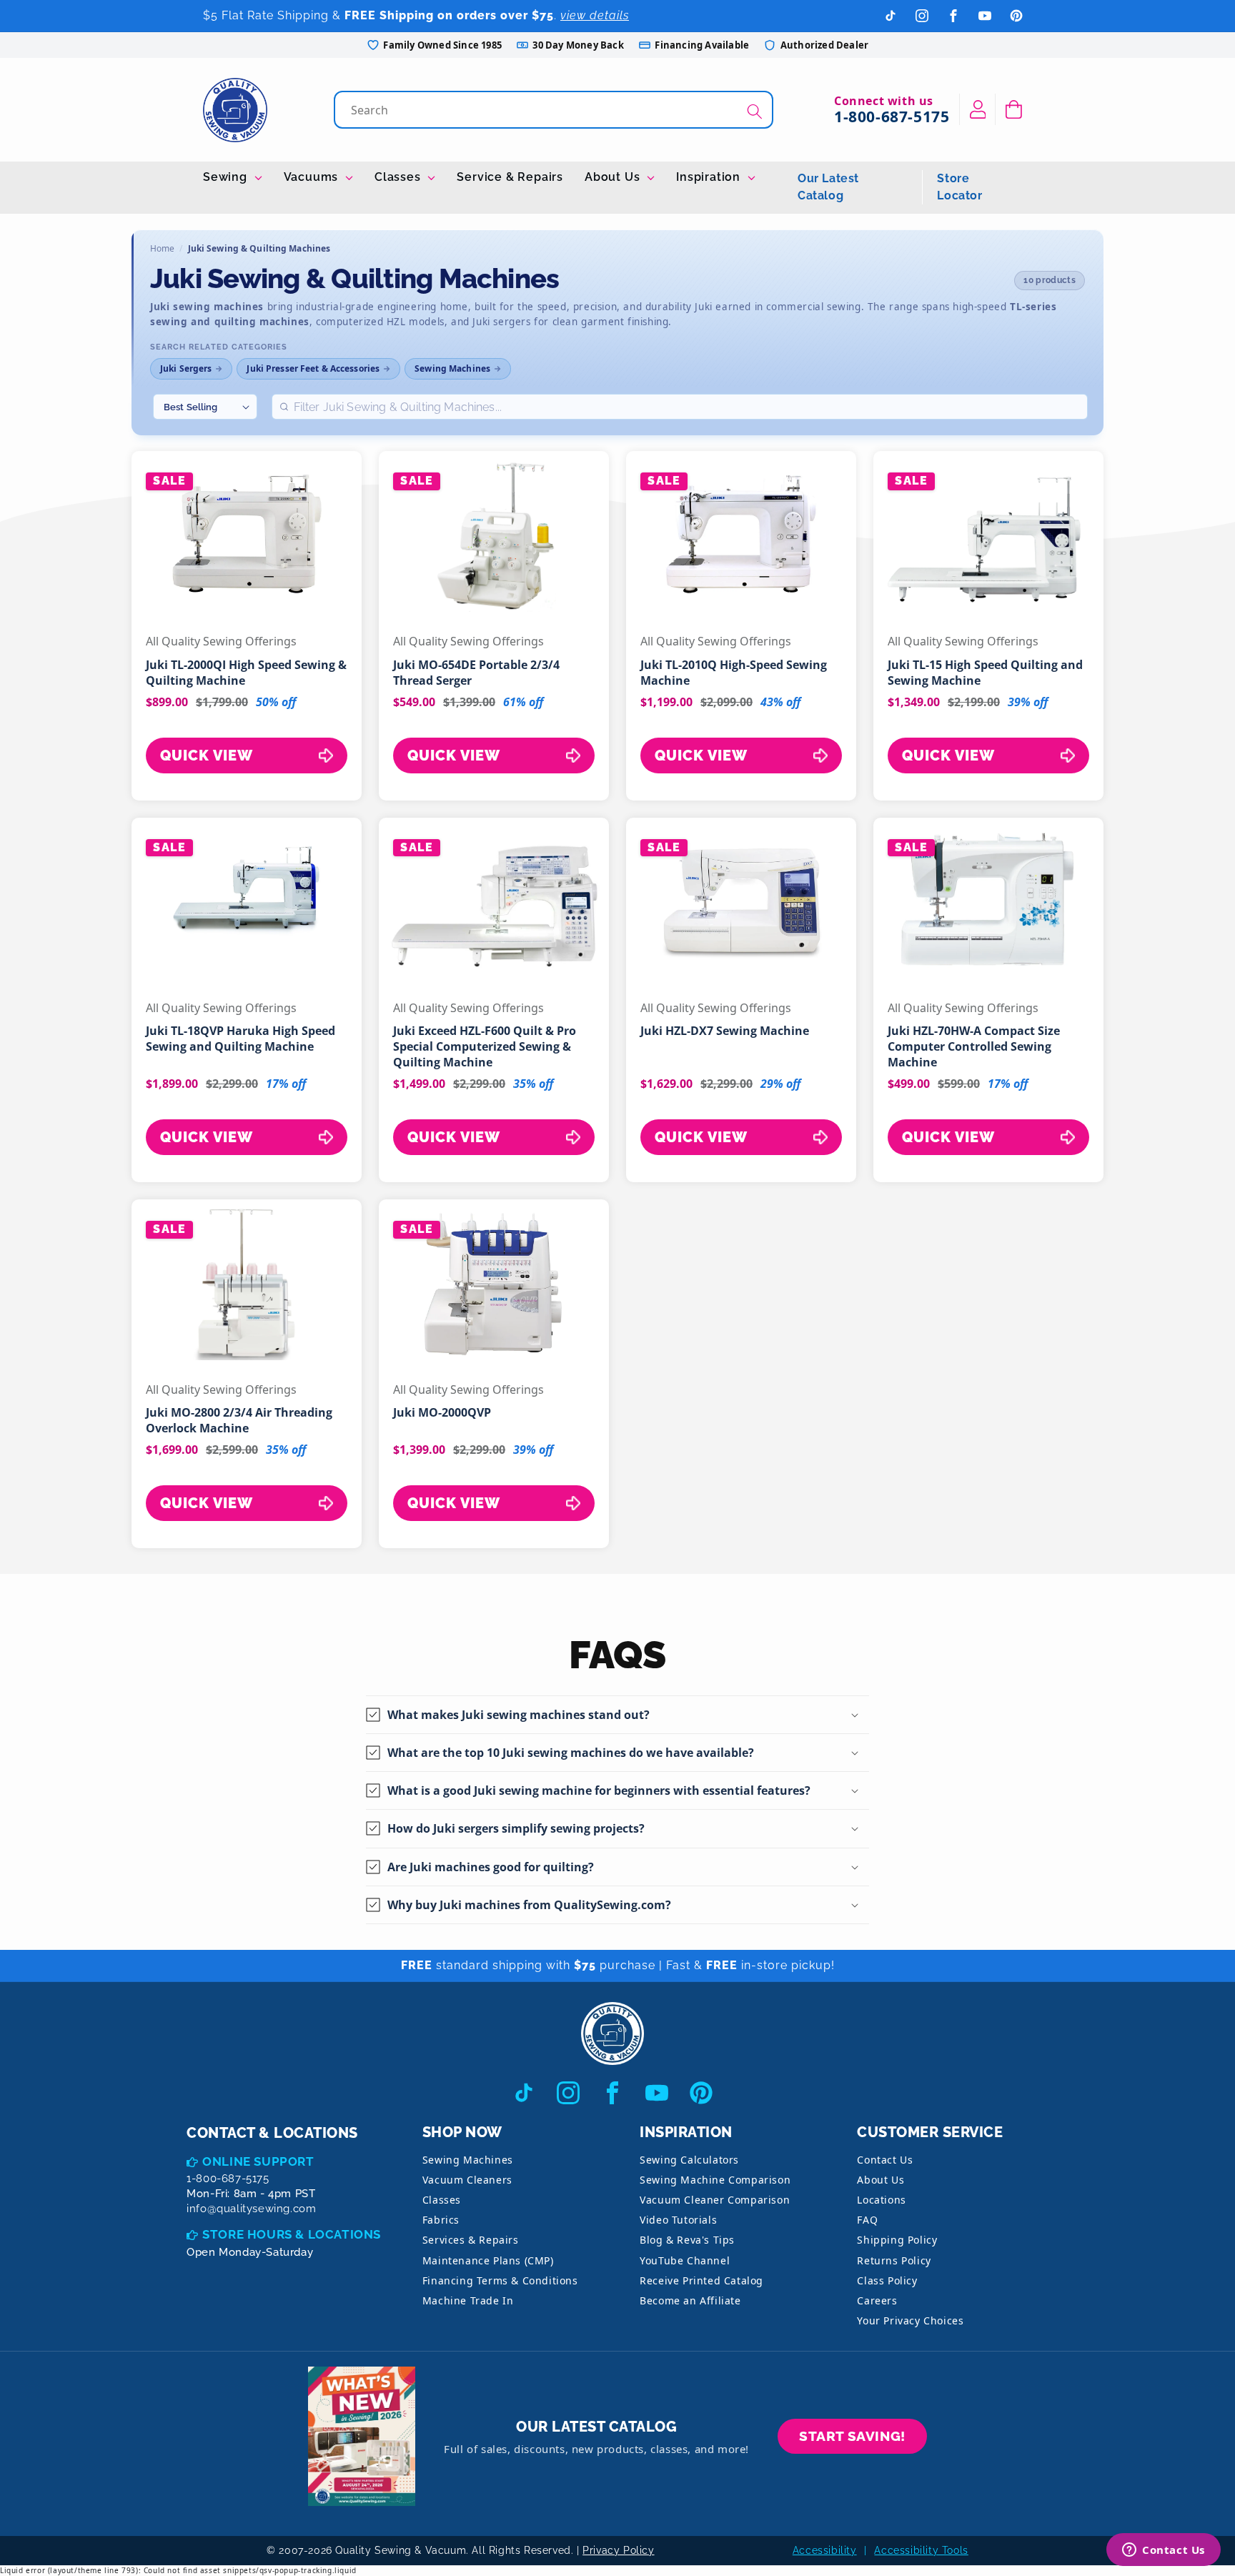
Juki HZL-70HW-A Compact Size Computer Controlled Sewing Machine (974, 1046)
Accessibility (825, 2550)
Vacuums (313, 177)
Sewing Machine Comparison (715, 2180)
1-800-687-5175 (892, 117)
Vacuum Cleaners (467, 2180)
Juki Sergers (186, 368)
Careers (877, 2300)
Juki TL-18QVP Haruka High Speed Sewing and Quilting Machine (240, 1039)
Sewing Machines (452, 368)
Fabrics (441, 2220)
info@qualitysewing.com (251, 2209)
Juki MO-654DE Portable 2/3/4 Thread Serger (476, 673)
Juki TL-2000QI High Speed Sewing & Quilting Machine (246, 673)
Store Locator (959, 187)
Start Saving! (852, 2436)
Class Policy (887, 2280)
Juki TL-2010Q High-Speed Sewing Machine (734, 673)
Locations (881, 2200)
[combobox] (555, 110)
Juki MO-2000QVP (442, 1412)
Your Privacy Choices (910, 2320)
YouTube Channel (685, 2260)
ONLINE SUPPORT (258, 2161)
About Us (614, 177)
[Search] (755, 111)
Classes (399, 177)
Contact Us (885, 2160)
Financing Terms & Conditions (500, 2280)
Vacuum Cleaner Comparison (715, 2200)
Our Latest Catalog (828, 187)
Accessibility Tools (921, 2550)
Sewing (227, 177)
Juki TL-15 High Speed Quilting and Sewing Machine (985, 673)
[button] (1014, 109)
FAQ (867, 2220)
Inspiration (710, 177)
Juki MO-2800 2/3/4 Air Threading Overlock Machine (239, 1420)
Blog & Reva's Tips (687, 2240)
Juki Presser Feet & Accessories (313, 368)
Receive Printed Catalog (701, 2280)
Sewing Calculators (689, 2160)
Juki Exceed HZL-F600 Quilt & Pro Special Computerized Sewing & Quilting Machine (485, 1046)
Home (162, 248)
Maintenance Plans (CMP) (488, 2260)
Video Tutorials (678, 2220)
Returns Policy (894, 2260)
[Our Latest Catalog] (362, 2436)
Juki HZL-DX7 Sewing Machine (725, 1031)
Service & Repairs (510, 177)
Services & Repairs (471, 2240)
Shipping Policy (897, 2240)
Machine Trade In (468, 2300)
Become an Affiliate (690, 2300)
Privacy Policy (618, 2550)
